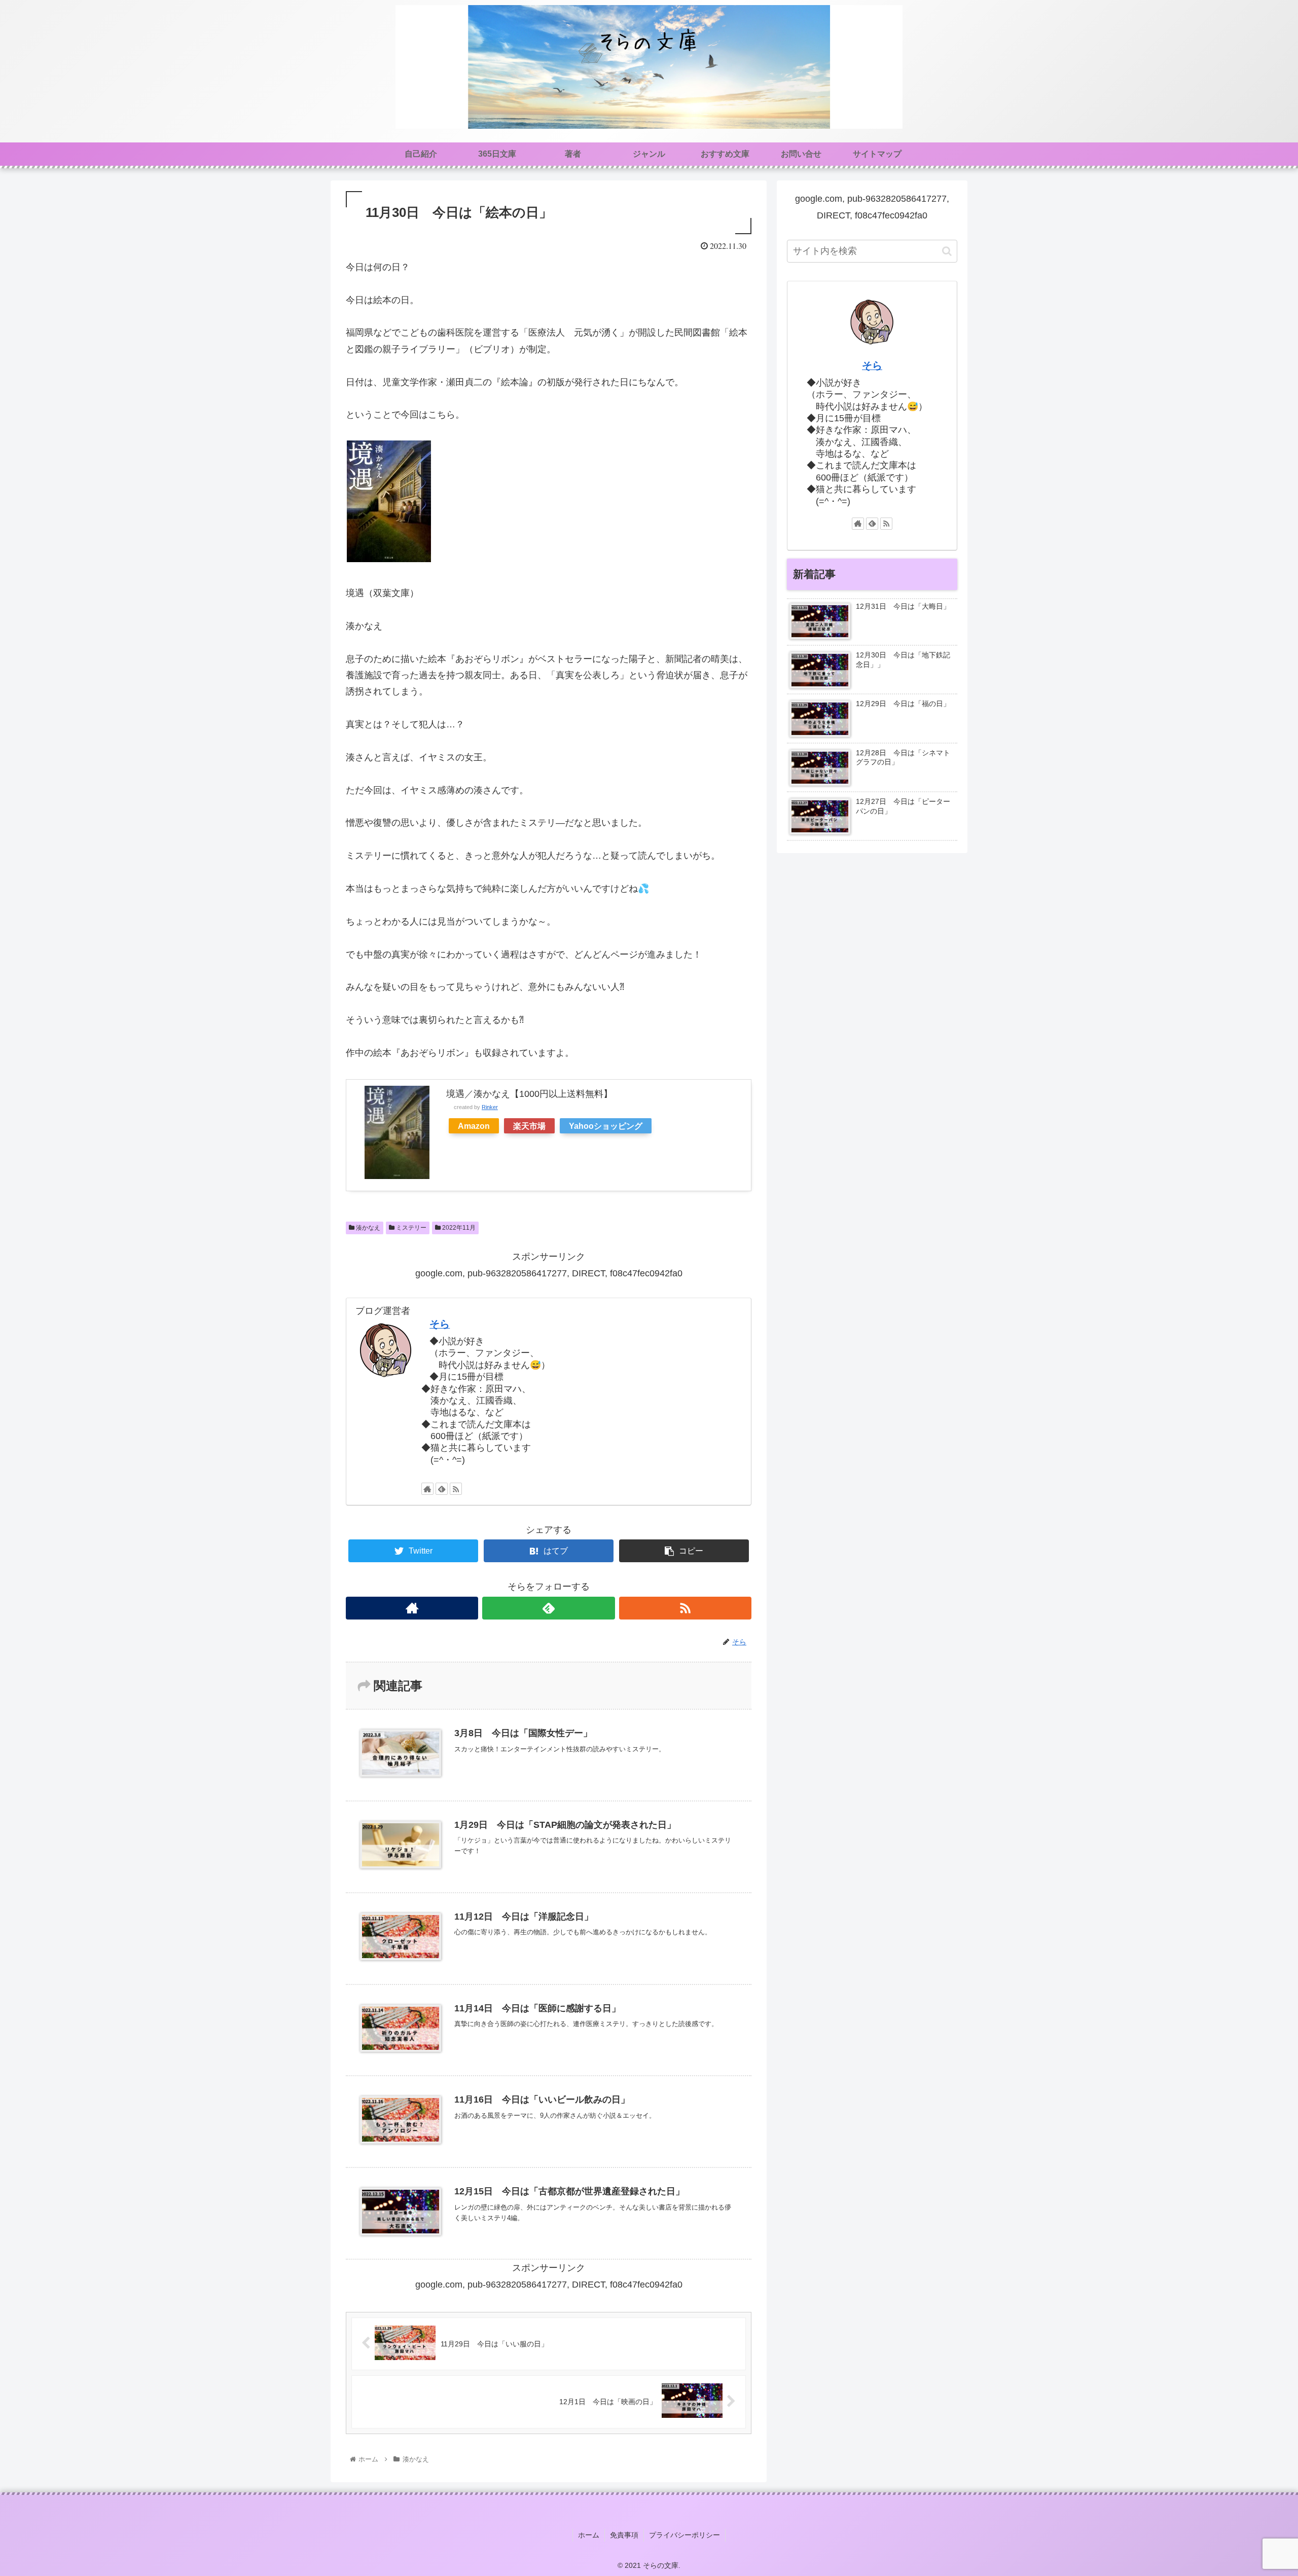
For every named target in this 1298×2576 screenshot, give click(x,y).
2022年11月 (458, 1228)
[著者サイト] (427, 1489)
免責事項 (624, 2535)
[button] (947, 251)
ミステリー (410, 1228)
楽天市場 (529, 1126)
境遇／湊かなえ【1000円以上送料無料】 (529, 1094)
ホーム (589, 2535)
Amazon (474, 1126)
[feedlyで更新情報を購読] (442, 1489)
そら (440, 1324)
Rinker (490, 1107)
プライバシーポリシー (684, 2535)
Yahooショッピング (606, 1126)
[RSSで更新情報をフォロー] (456, 1489)
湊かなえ (367, 1228)
